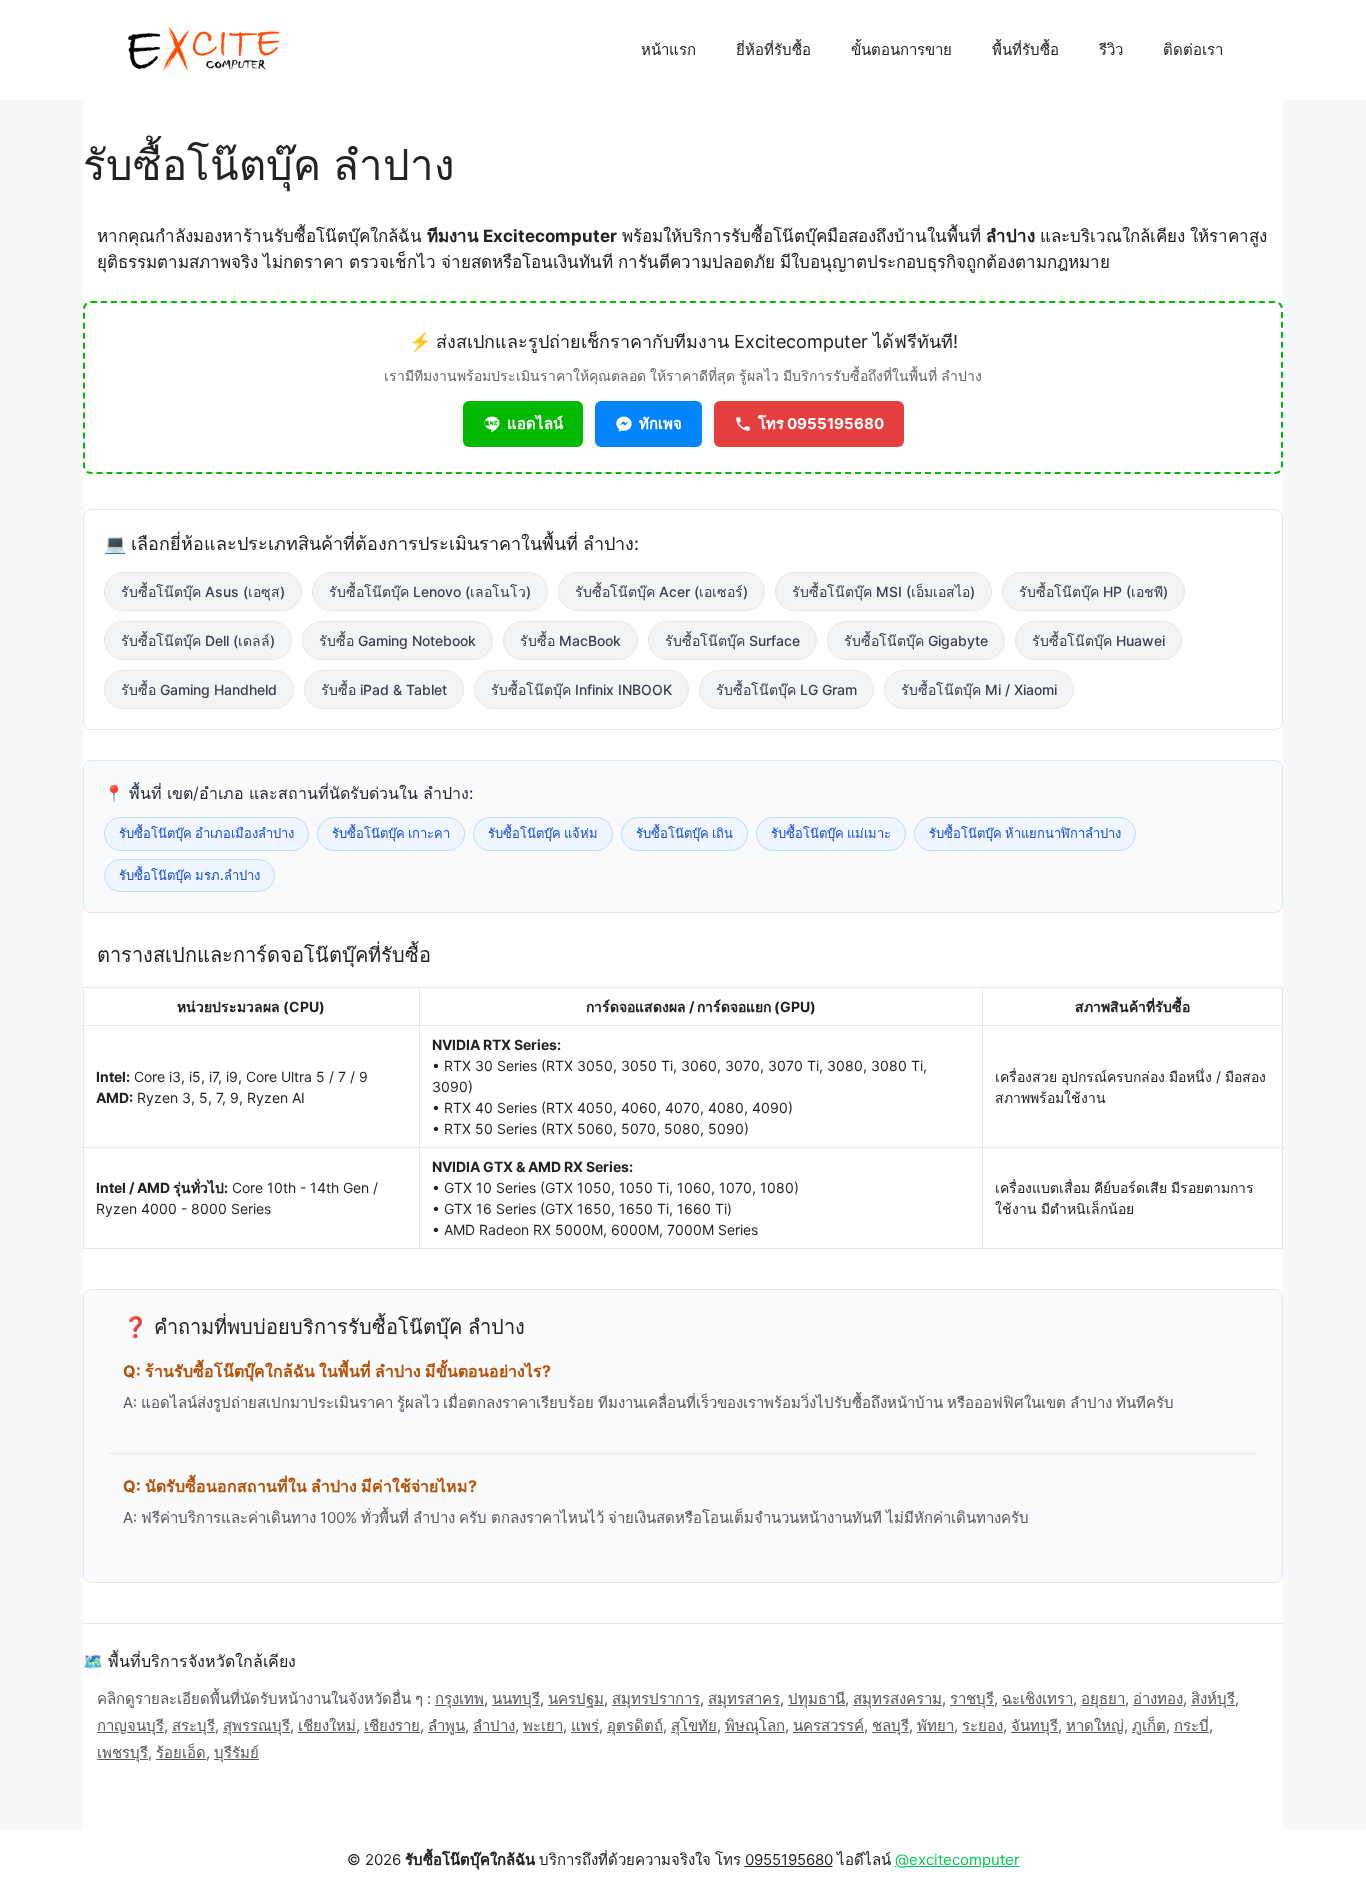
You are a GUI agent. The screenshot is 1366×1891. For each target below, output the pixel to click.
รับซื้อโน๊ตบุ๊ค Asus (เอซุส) (203, 591)
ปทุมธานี (816, 1698)
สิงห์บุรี (1213, 1698)
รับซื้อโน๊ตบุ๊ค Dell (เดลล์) (198, 640)
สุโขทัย (694, 1725)
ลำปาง (494, 1725)
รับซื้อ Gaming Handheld (199, 689)
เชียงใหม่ (327, 1725)
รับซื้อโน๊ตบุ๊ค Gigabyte (916, 640)
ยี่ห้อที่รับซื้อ (773, 49)
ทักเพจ (660, 423)
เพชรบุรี (122, 1752)
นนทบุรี (516, 1698)
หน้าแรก (668, 49)
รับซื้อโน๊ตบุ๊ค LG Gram (786, 689)
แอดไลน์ (535, 423)
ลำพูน (446, 1725)
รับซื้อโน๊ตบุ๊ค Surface (732, 640)
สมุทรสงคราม (897, 1698)
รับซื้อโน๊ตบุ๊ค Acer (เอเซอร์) (661, 591)
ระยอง (982, 1725)
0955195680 (789, 1859)
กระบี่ (1191, 1725)
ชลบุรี (890, 1725)
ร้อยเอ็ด (181, 1752)
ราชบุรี (972, 1698)
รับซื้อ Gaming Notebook (397, 640)
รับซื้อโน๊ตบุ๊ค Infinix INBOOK (581, 689)
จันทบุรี (1034, 1725)
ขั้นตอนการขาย (901, 49)
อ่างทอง (1158, 1698)
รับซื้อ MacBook (570, 640)
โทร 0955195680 (821, 423)
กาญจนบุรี (130, 1725)
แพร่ (585, 1725)
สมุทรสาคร (744, 1698)
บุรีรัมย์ (236, 1752)
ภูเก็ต (1149, 1725)
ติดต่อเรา (1193, 49)
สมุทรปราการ (656, 1698)
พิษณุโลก (755, 1725)
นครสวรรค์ (828, 1725)
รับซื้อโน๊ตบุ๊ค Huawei (1098, 640)
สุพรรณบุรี (256, 1725)
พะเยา (543, 1725)
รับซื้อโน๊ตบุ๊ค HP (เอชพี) (1093, 591)
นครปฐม (576, 1698)
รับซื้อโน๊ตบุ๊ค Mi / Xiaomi (979, 689)
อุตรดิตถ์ (635, 1725)
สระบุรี (193, 1725)
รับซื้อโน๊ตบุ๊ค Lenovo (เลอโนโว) (430, 591)
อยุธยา (1103, 1698)
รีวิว (1111, 49)
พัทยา (935, 1725)
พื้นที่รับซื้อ (1025, 49)
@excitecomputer (957, 1859)
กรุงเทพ (459, 1698)
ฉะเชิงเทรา (1037, 1698)
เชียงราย (392, 1725)
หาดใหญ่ (1095, 1725)
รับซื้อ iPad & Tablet (384, 689)
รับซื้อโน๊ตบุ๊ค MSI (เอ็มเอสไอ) (883, 591)
